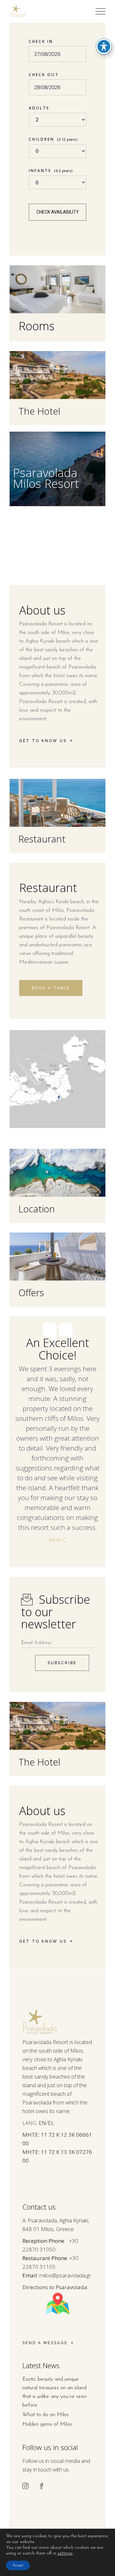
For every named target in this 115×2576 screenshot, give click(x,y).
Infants (51, 171)
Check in (41, 41)
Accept (18, 2565)
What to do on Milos (46, 2415)
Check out (44, 75)
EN (42, 2123)
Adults (39, 108)
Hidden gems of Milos (47, 2424)
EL (51, 2123)
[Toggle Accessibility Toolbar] (104, 46)
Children (53, 139)
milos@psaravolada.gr (65, 2275)
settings (65, 2553)
